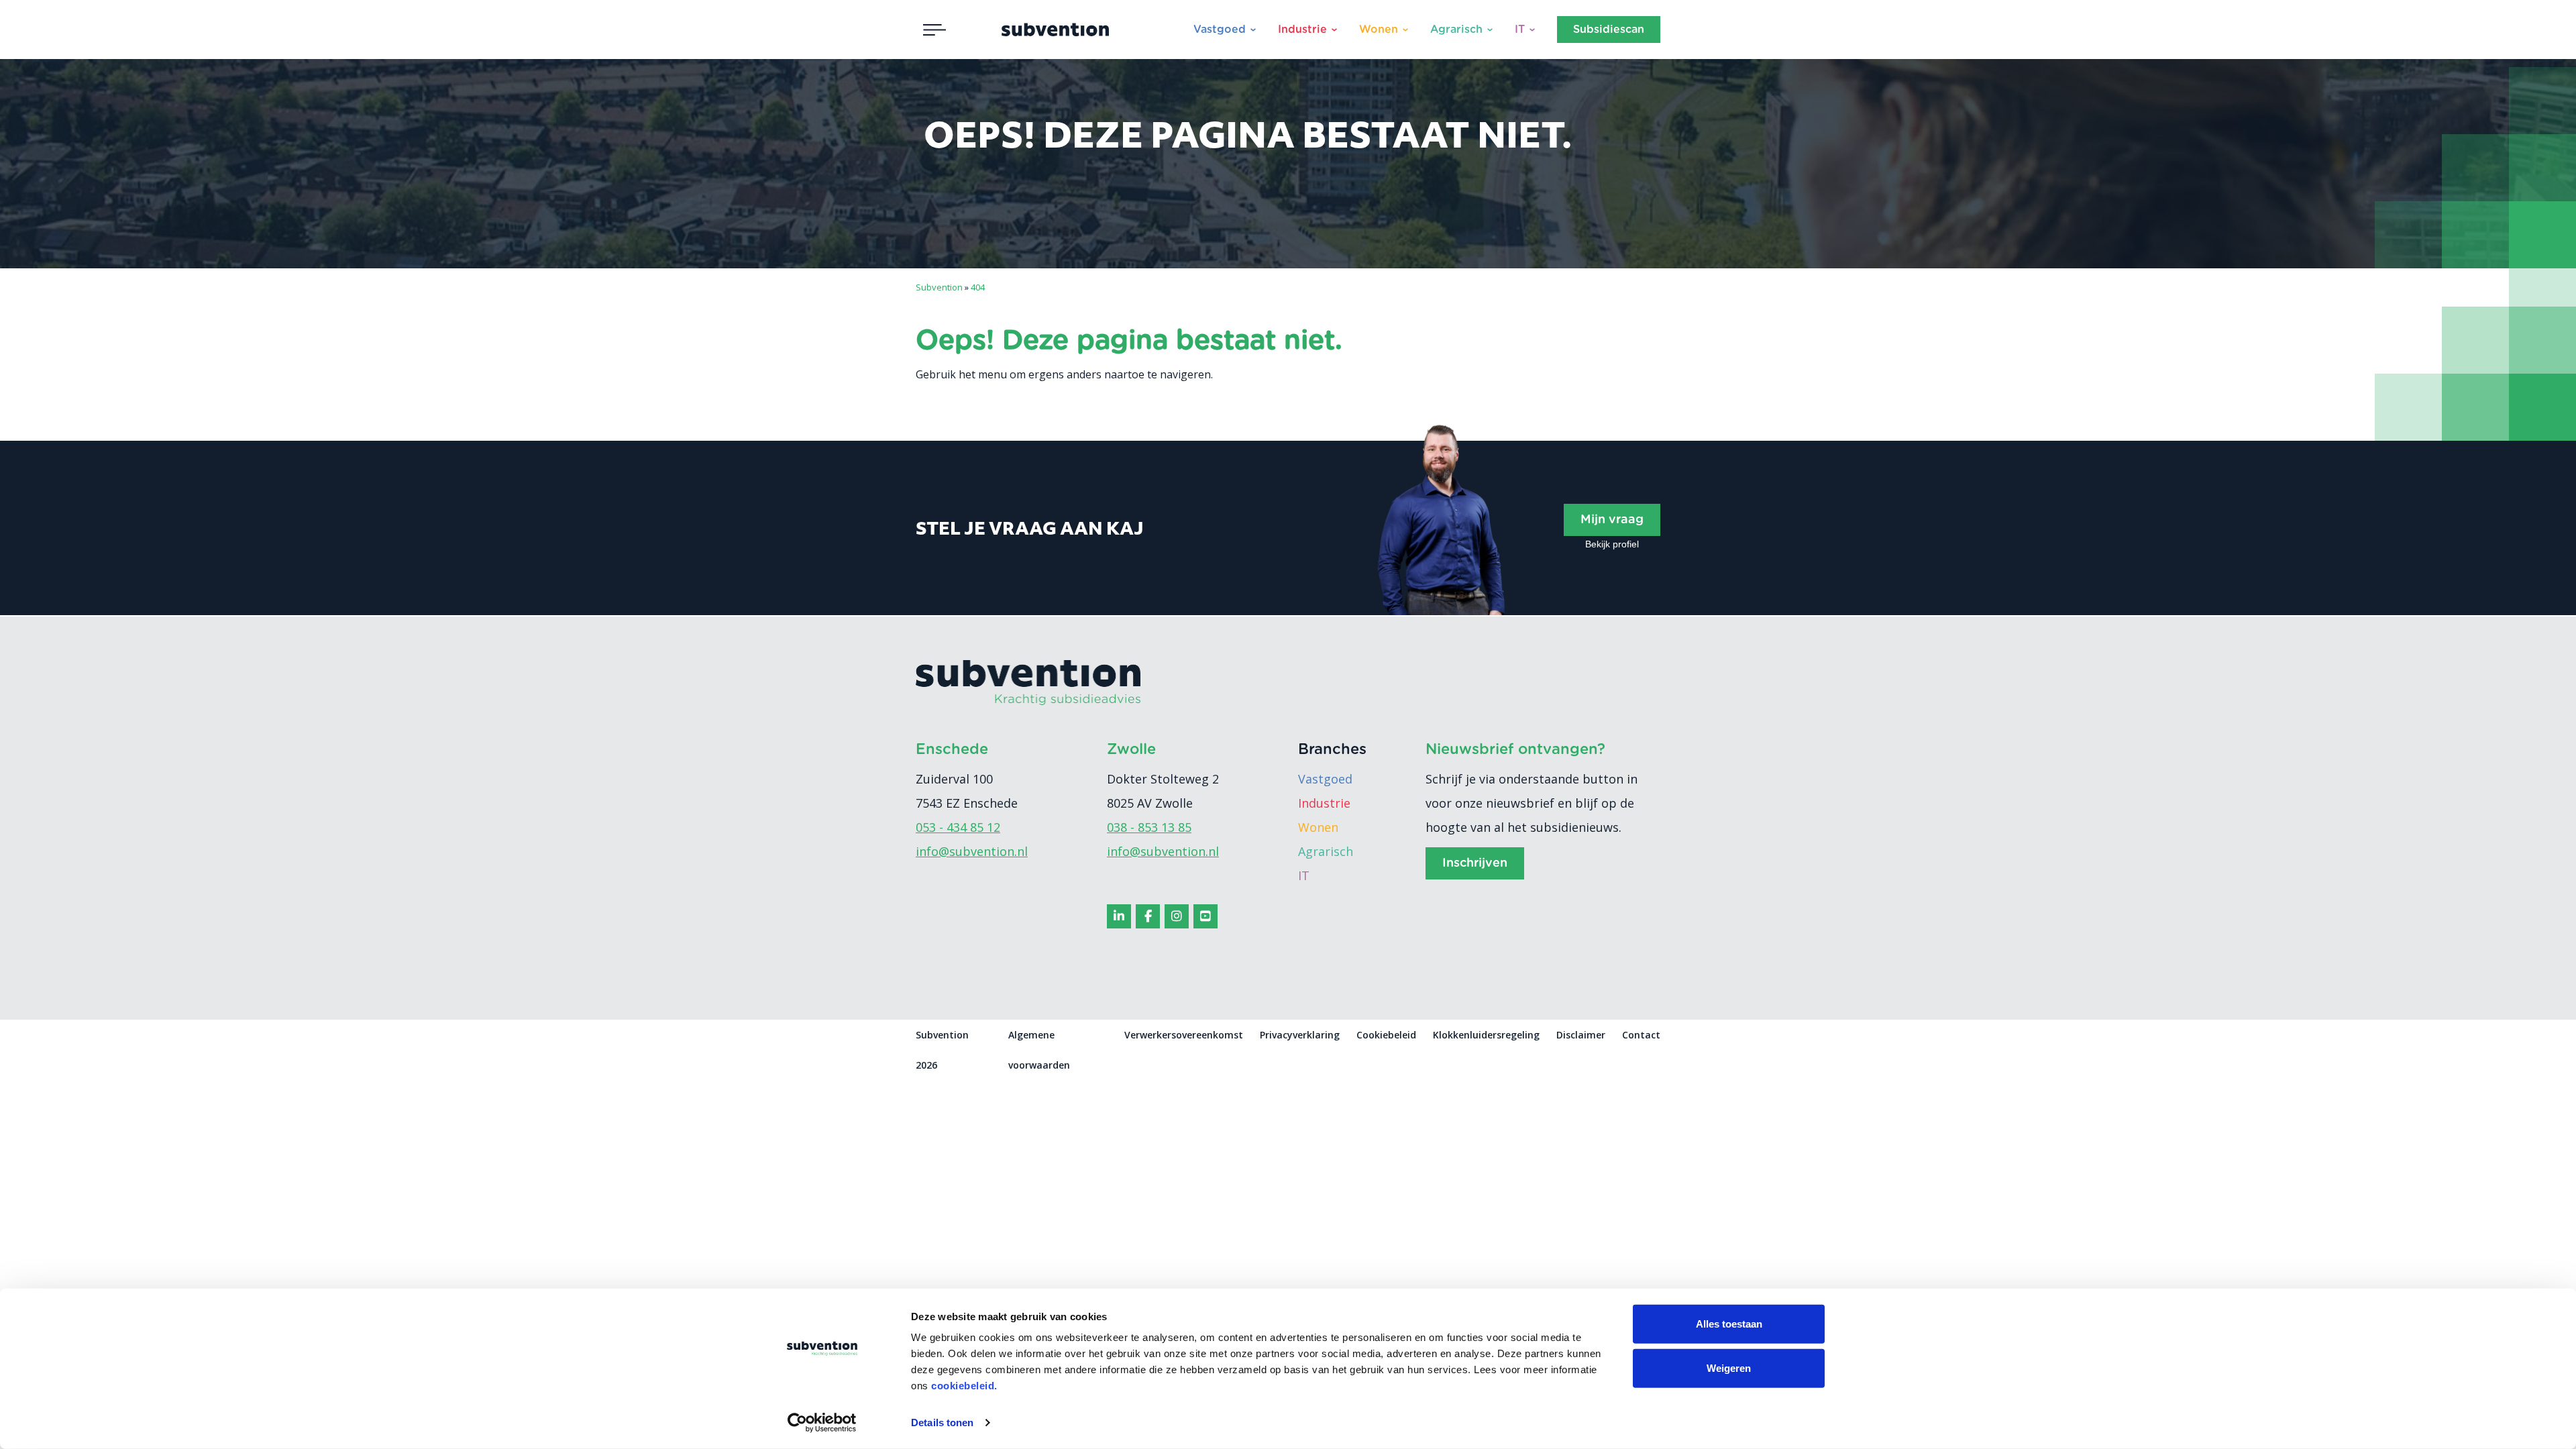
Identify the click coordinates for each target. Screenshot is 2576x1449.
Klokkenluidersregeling (1486, 1035)
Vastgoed (1220, 30)
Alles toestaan (1729, 1324)
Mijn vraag (1612, 520)
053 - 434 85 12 (958, 827)
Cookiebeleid (1386, 1035)
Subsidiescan (1609, 30)
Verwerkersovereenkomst (1184, 1035)
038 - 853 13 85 (1149, 827)
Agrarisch (1456, 30)
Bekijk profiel (1612, 544)
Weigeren (1729, 1367)
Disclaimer (1581, 1035)
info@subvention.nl (972, 851)
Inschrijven (1475, 863)
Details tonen (942, 1423)
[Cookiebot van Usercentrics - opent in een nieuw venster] (822, 1423)
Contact (1641, 1035)
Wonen (1379, 30)
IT (1520, 30)
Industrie (1302, 30)
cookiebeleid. (964, 1386)
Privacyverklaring (1300, 1035)
